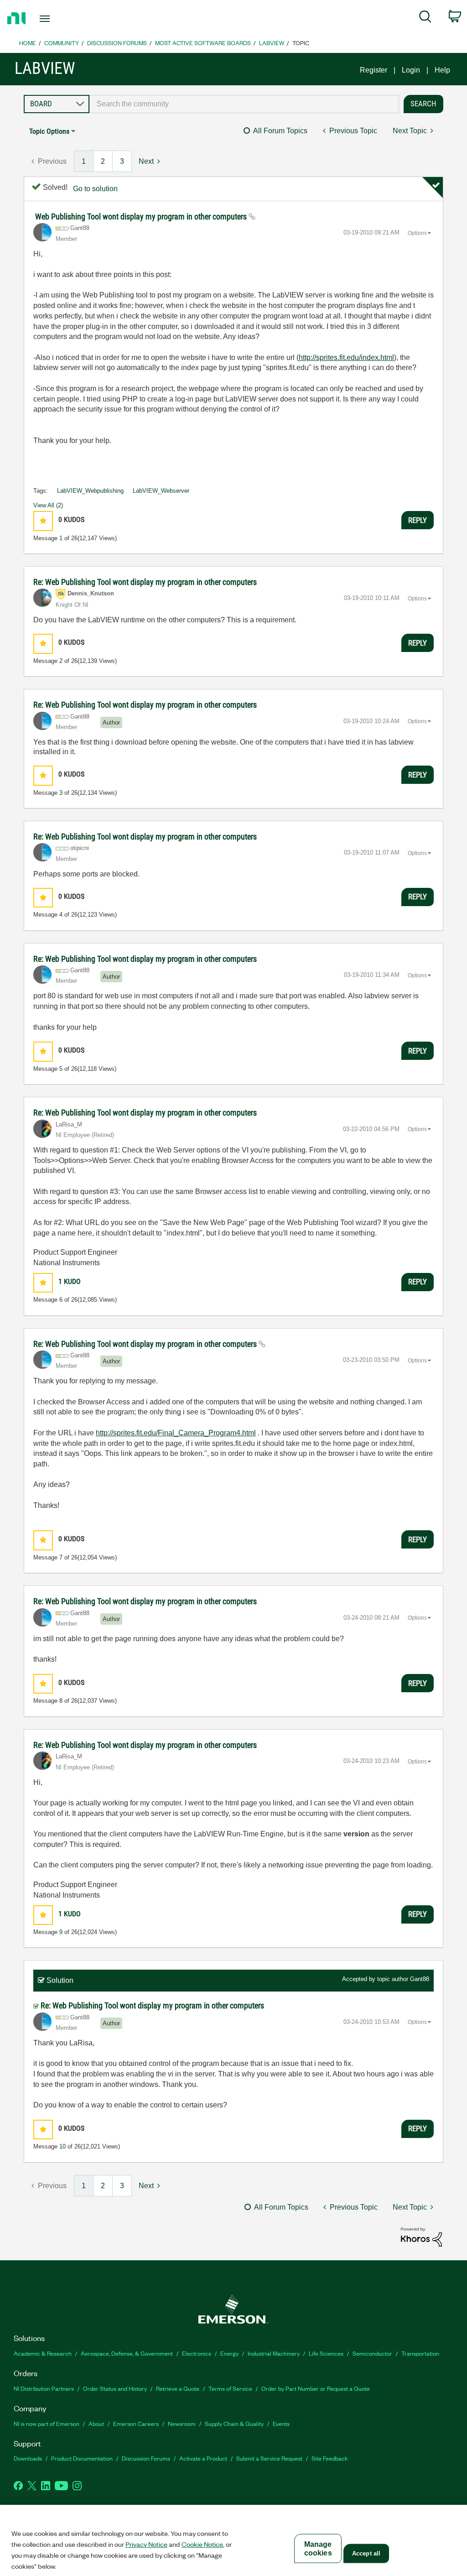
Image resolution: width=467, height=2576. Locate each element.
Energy (229, 2353)
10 (62, 2146)
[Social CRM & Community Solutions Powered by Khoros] (421, 2236)
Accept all (366, 2553)
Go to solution (95, 189)
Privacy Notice (146, 2544)
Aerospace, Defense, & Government (127, 2353)
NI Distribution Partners (44, 2388)
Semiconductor (372, 2353)
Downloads (28, 2458)
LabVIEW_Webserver (161, 491)
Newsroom (182, 2423)
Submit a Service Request (269, 2458)
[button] (43, 521)
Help (442, 70)
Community (62, 43)
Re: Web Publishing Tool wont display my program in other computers (145, 582)
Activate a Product (203, 2458)
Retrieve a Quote (178, 2388)
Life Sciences (326, 2353)
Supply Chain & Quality (234, 2423)
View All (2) (48, 505)
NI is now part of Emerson (47, 2423)
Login (411, 70)
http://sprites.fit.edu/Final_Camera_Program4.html (176, 1433)
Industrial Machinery (274, 2353)
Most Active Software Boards (203, 43)
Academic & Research (43, 2353)
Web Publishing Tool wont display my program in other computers (142, 216)
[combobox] (244, 104)
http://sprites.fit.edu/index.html (346, 357)
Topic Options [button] (49, 131)
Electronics (197, 2353)
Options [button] (417, 233)
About (96, 2423)
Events (281, 2423)
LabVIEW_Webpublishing (90, 491)
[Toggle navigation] (61, 19)
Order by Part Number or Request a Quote (316, 2388)
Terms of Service (230, 2388)
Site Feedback (330, 2458)
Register (374, 70)
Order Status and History (115, 2388)
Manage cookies (318, 2549)
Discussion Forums (117, 43)
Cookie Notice (202, 2544)
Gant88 (420, 1979)
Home (28, 43)
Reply (418, 520)
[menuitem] (425, 18)
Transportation (420, 2353)
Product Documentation (82, 2458)
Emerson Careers (136, 2423)
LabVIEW (272, 43)
